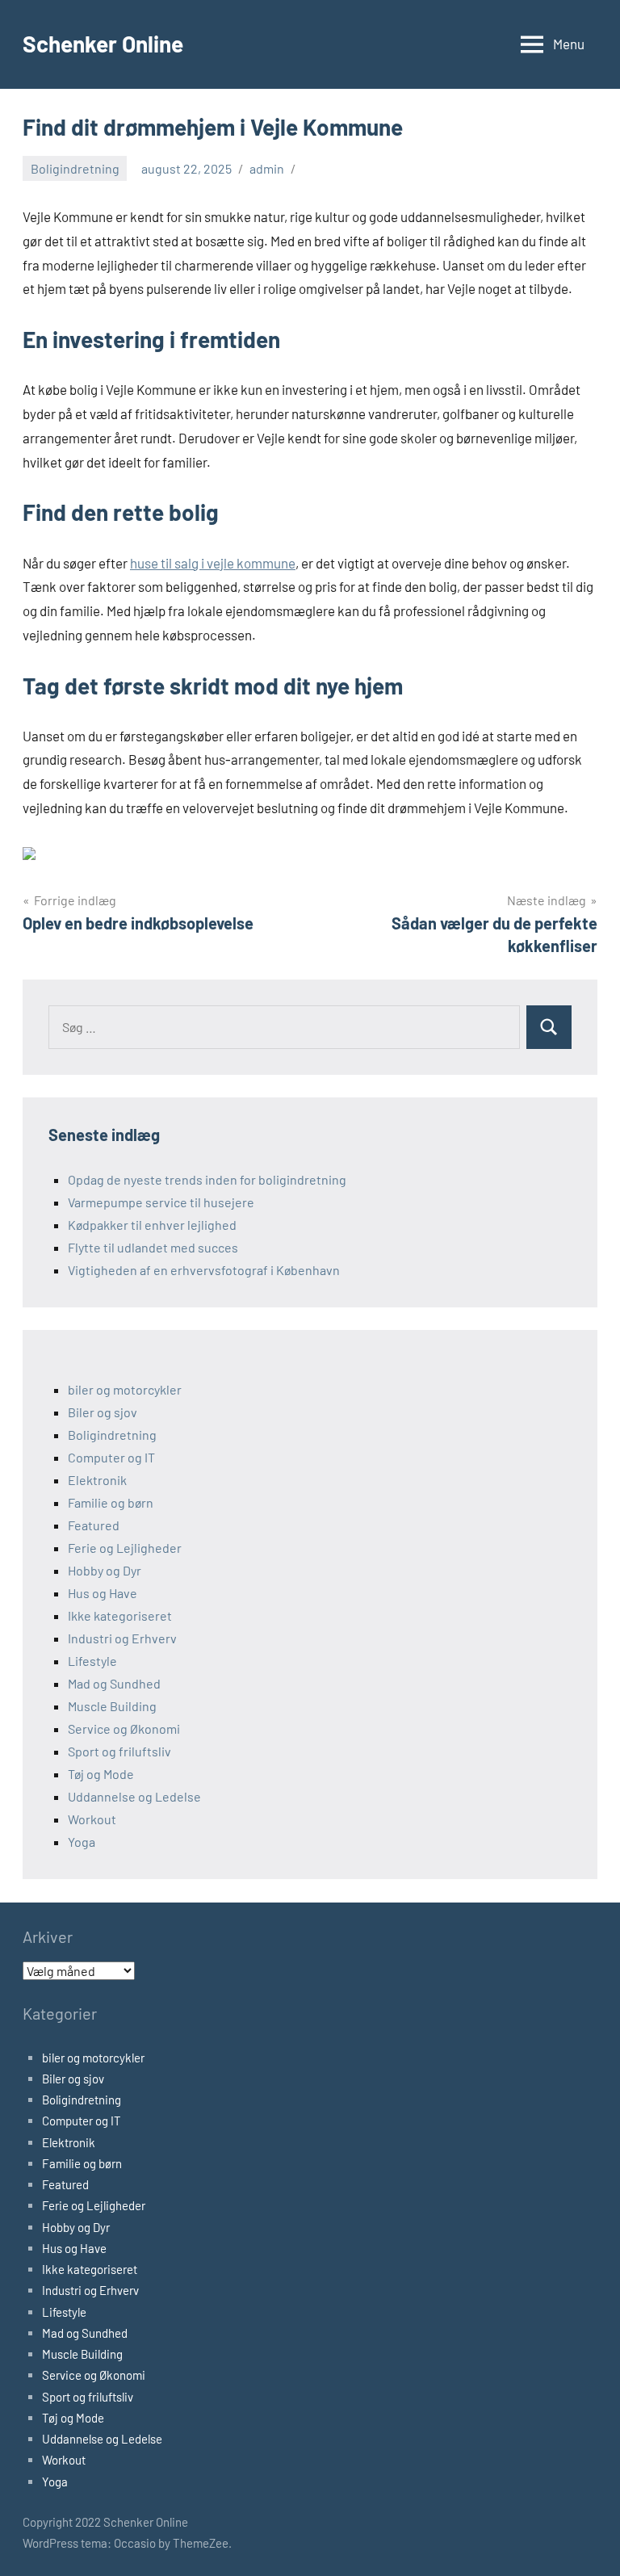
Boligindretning (75, 168)
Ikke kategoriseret (120, 1615)
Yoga (82, 1842)
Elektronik (97, 1480)
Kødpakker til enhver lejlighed (152, 1225)
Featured (94, 1525)
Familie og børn (111, 1502)
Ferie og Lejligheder (125, 1548)
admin (267, 168)
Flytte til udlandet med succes (153, 1247)
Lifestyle (92, 1661)
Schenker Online (103, 44)
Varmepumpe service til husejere (161, 1202)
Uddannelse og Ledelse (134, 1796)
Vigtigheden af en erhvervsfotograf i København (204, 1270)
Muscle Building (112, 1706)
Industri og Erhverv (122, 1638)
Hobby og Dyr (105, 1570)
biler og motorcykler (125, 1389)
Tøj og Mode (101, 1774)
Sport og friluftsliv (119, 1751)
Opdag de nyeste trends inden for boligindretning (207, 1179)
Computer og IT (111, 1457)
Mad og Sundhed (114, 1683)
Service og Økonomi (124, 1729)
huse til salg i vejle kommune (213, 563)
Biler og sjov (103, 1412)
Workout (92, 1819)
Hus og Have (103, 1593)
